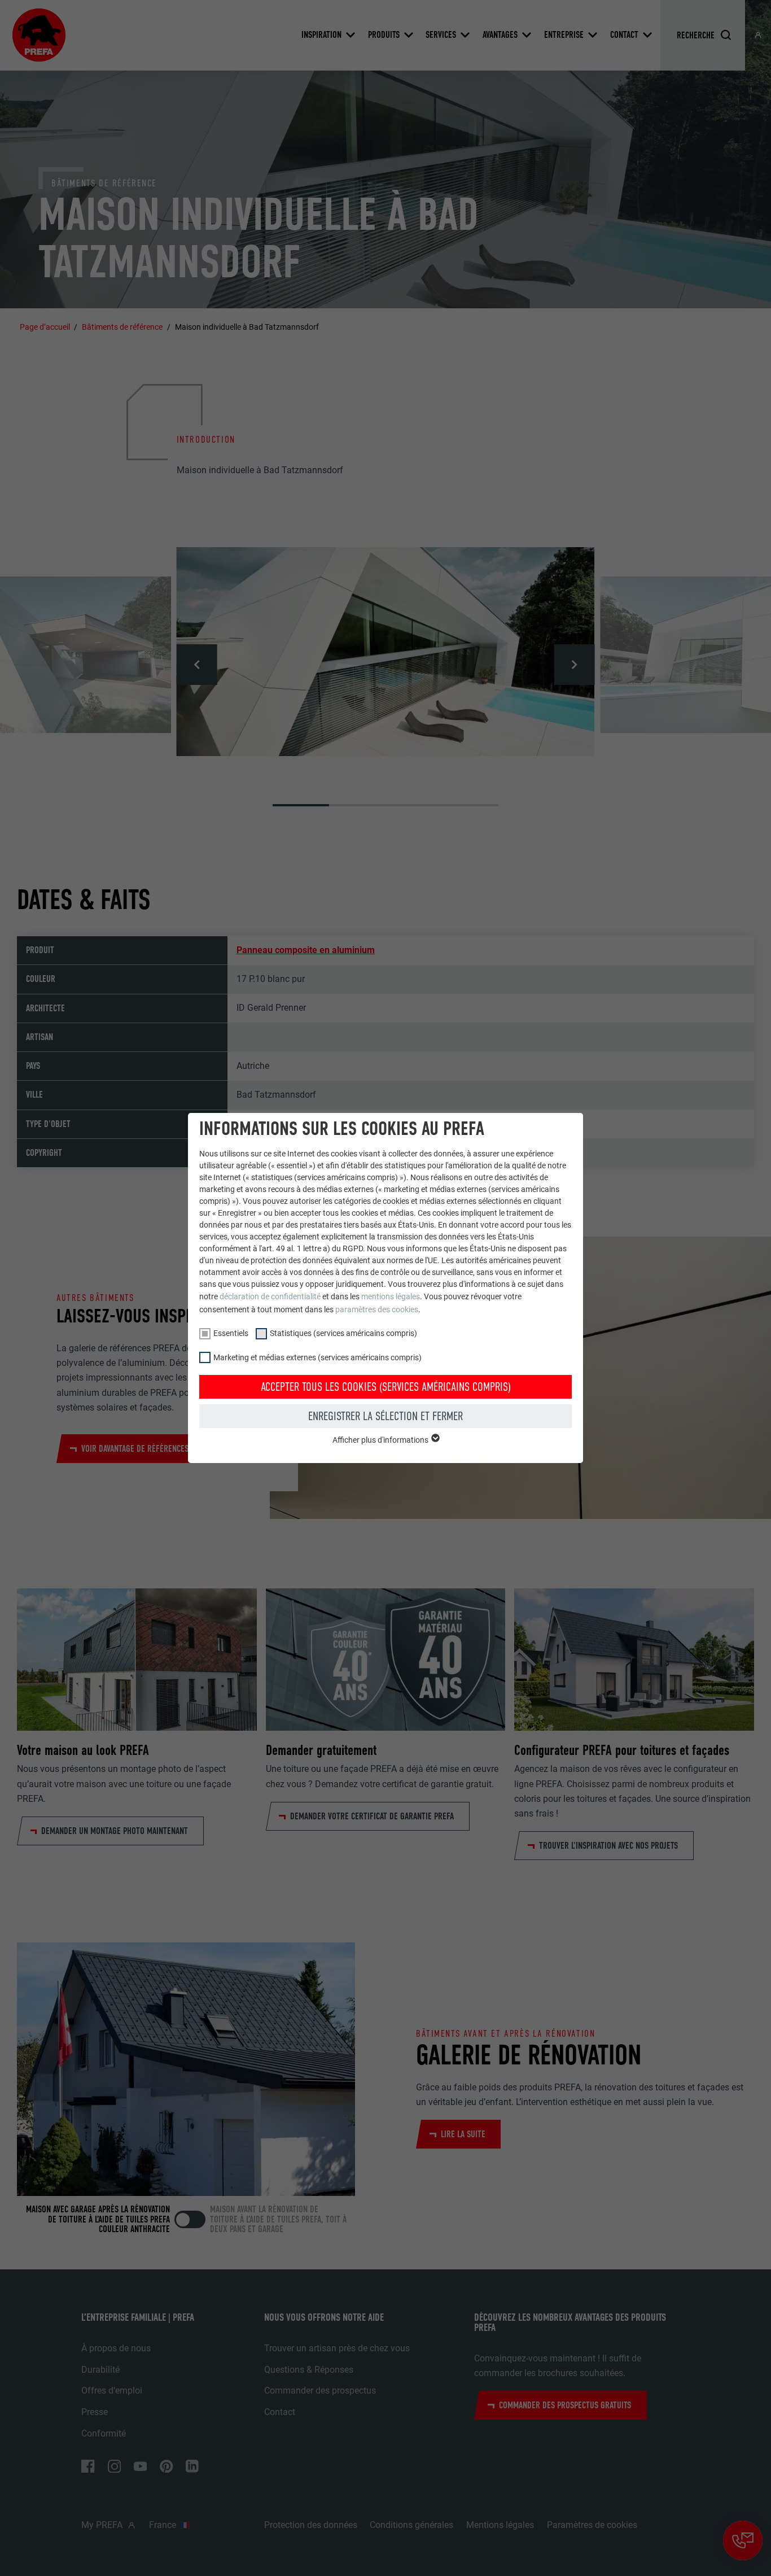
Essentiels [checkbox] (231, 1333)
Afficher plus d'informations (381, 1440)
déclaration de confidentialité (270, 1296)
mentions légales (391, 1296)
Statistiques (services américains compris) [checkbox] (343, 1333)
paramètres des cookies (377, 1309)
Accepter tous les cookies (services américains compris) (386, 1387)
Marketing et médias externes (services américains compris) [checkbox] (317, 1357)
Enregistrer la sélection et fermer (385, 1416)
